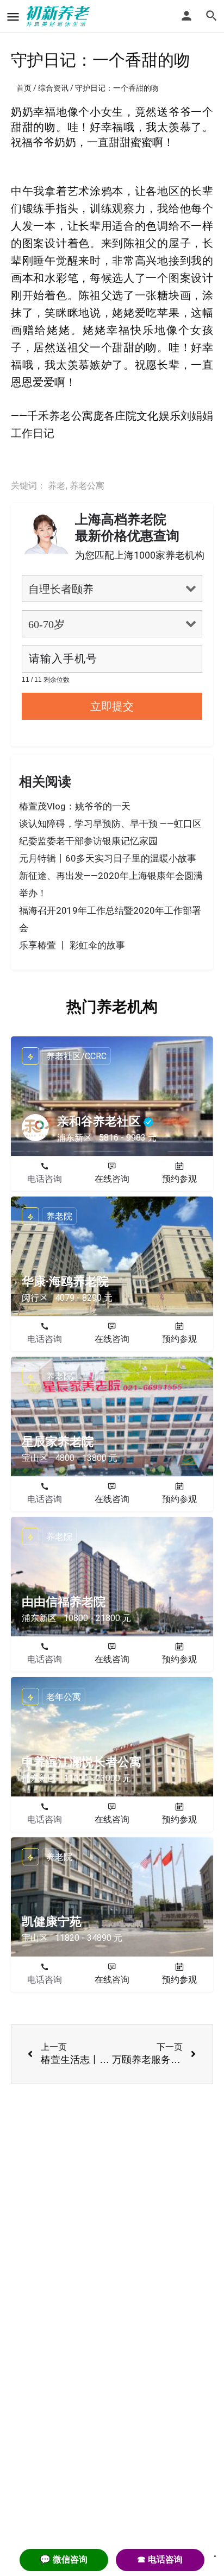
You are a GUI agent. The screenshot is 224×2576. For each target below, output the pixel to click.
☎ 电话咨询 (160, 2559)
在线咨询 (112, 1179)
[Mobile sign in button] (186, 16)
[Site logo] (60, 16)
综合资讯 (53, 88)
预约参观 (179, 1179)
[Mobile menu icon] (13, 17)
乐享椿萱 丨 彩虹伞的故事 (72, 945)
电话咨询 (45, 1179)
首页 (24, 88)
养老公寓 (87, 486)
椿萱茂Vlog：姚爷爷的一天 (75, 806)
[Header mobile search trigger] (211, 16)
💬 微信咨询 (64, 2559)
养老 (57, 486)
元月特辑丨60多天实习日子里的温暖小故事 (108, 858)
